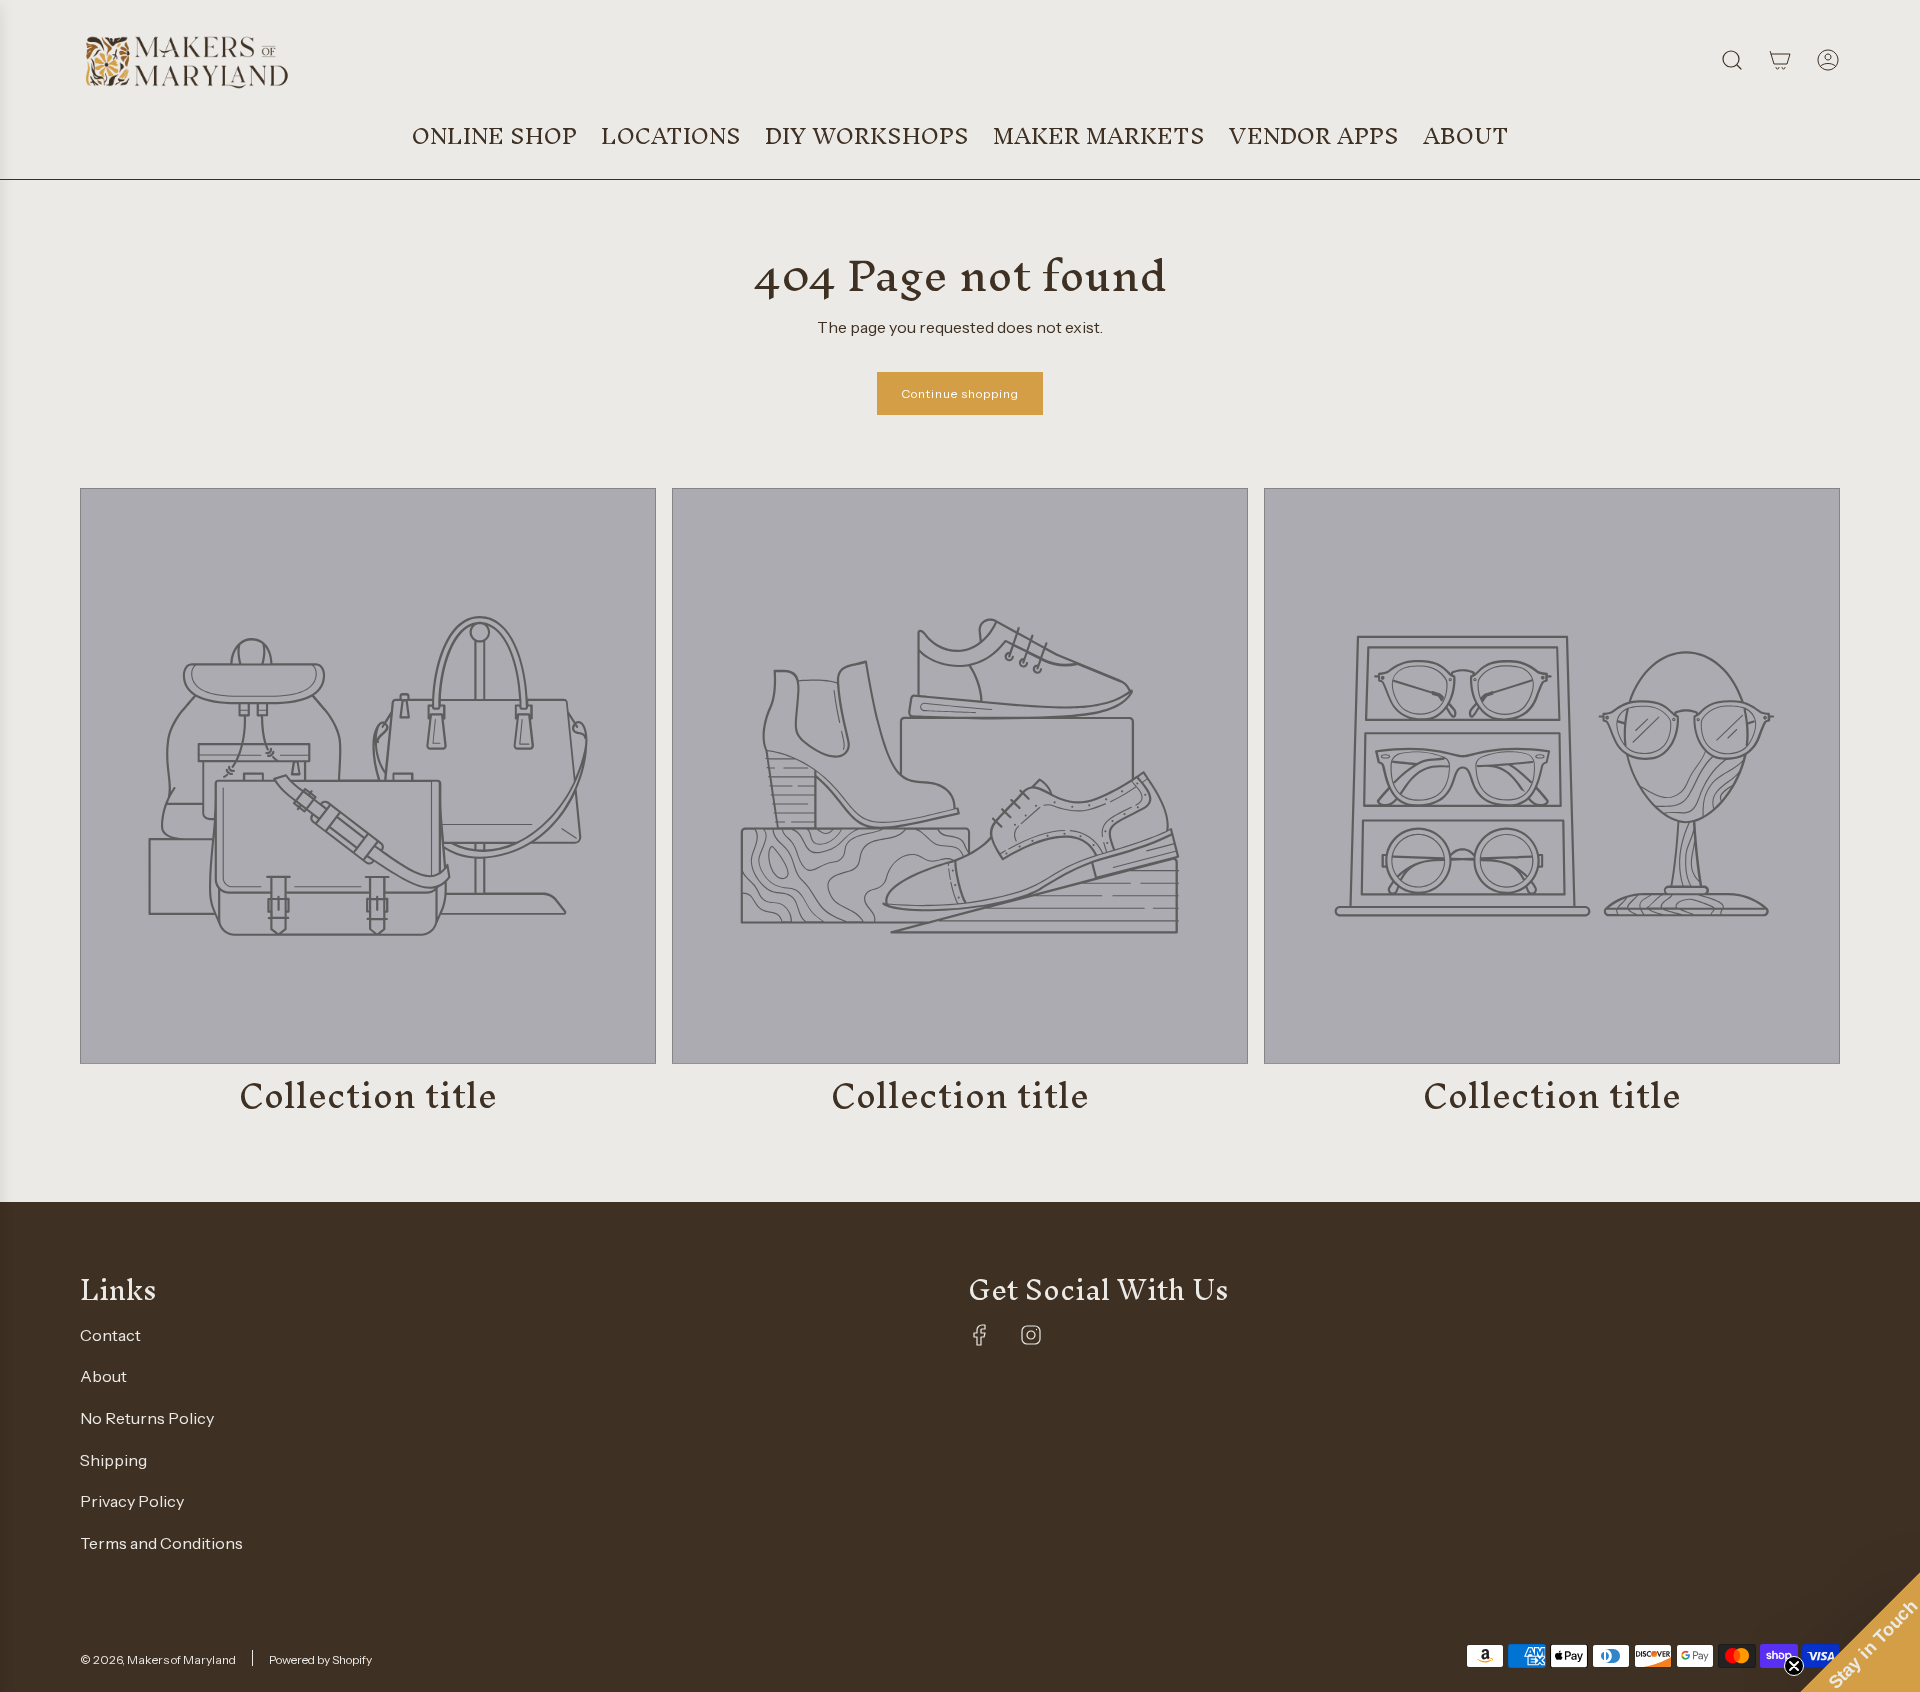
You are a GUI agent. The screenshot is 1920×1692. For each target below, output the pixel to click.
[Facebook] (980, 1335)
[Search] (1732, 60)
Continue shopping (960, 393)
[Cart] (1780, 60)
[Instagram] (1031, 1335)
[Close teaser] (1794, 1666)
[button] (1860, 1632)
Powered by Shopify (320, 1659)
